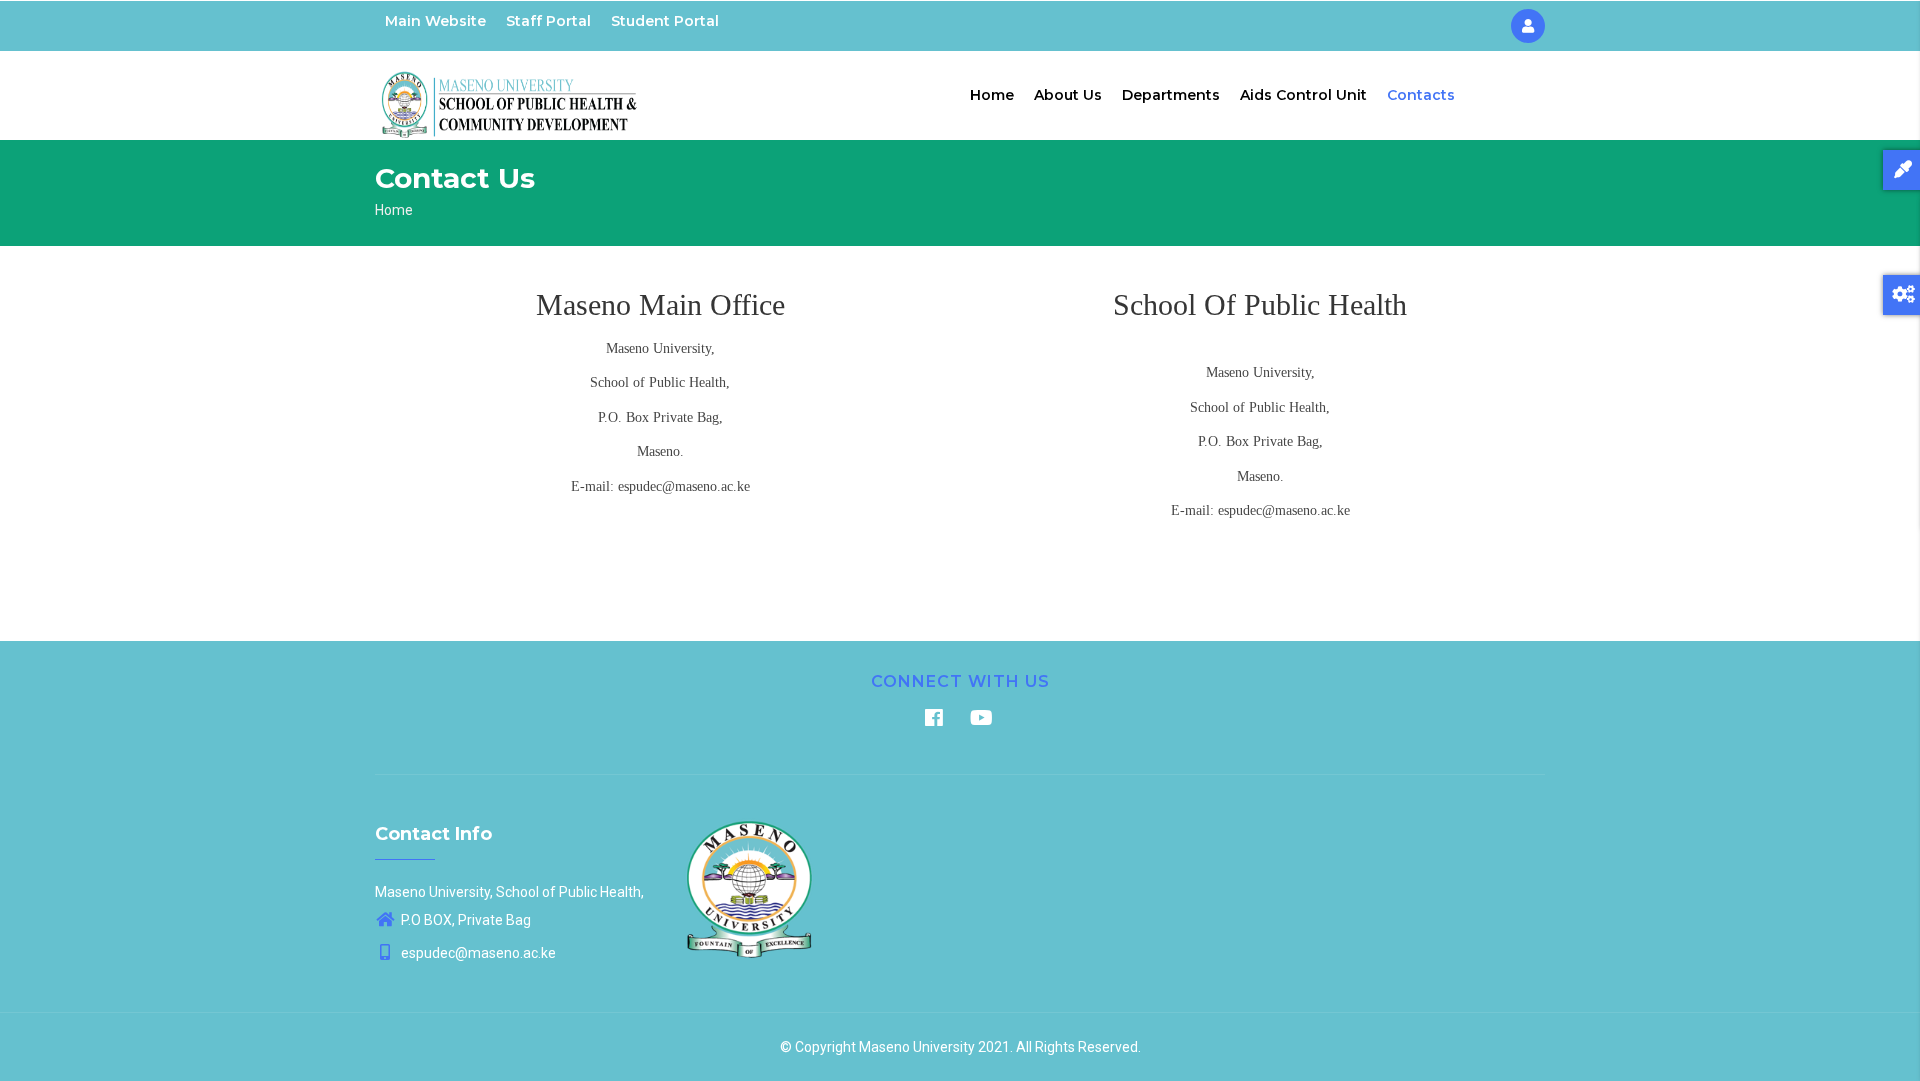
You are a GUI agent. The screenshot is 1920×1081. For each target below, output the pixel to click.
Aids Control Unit (1303, 95)
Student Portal (665, 21)
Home (992, 95)
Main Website (435, 21)
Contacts (1421, 95)
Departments (1171, 95)
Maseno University (917, 1047)
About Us (1068, 95)
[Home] (510, 91)
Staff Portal (548, 21)
